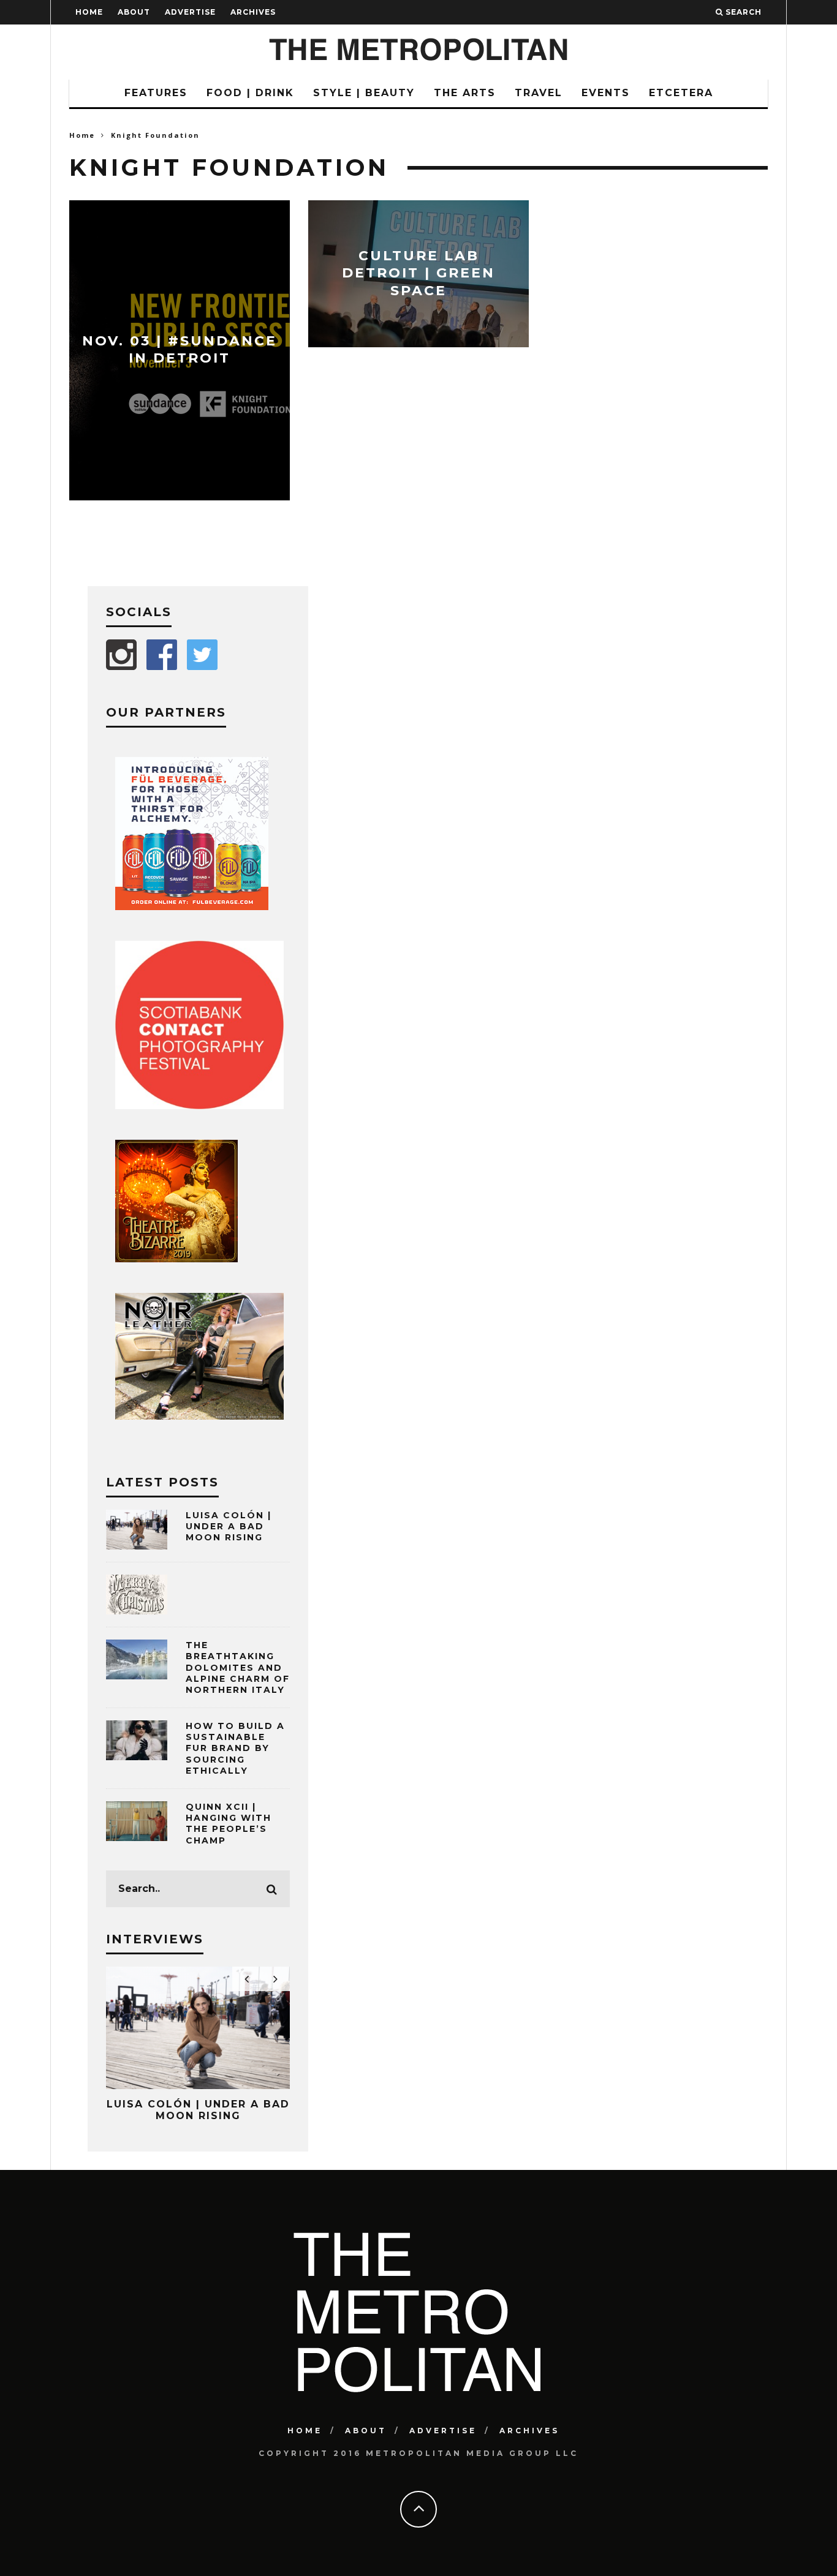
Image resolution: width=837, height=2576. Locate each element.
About (134, 12)
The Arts (465, 93)
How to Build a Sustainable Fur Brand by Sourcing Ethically (235, 1748)
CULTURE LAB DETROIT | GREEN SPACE (418, 273)
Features (156, 93)
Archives (253, 12)
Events (606, 93)
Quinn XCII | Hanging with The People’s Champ (229, 1824)
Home (89, 12)
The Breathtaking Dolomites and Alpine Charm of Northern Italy (238, 1667)
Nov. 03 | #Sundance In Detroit (180, 350)
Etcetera (681, 93)
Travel (539, 93)
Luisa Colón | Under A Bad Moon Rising (229, 1526)
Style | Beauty (364, 93)
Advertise (190, 12)
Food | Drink (250, 93)
